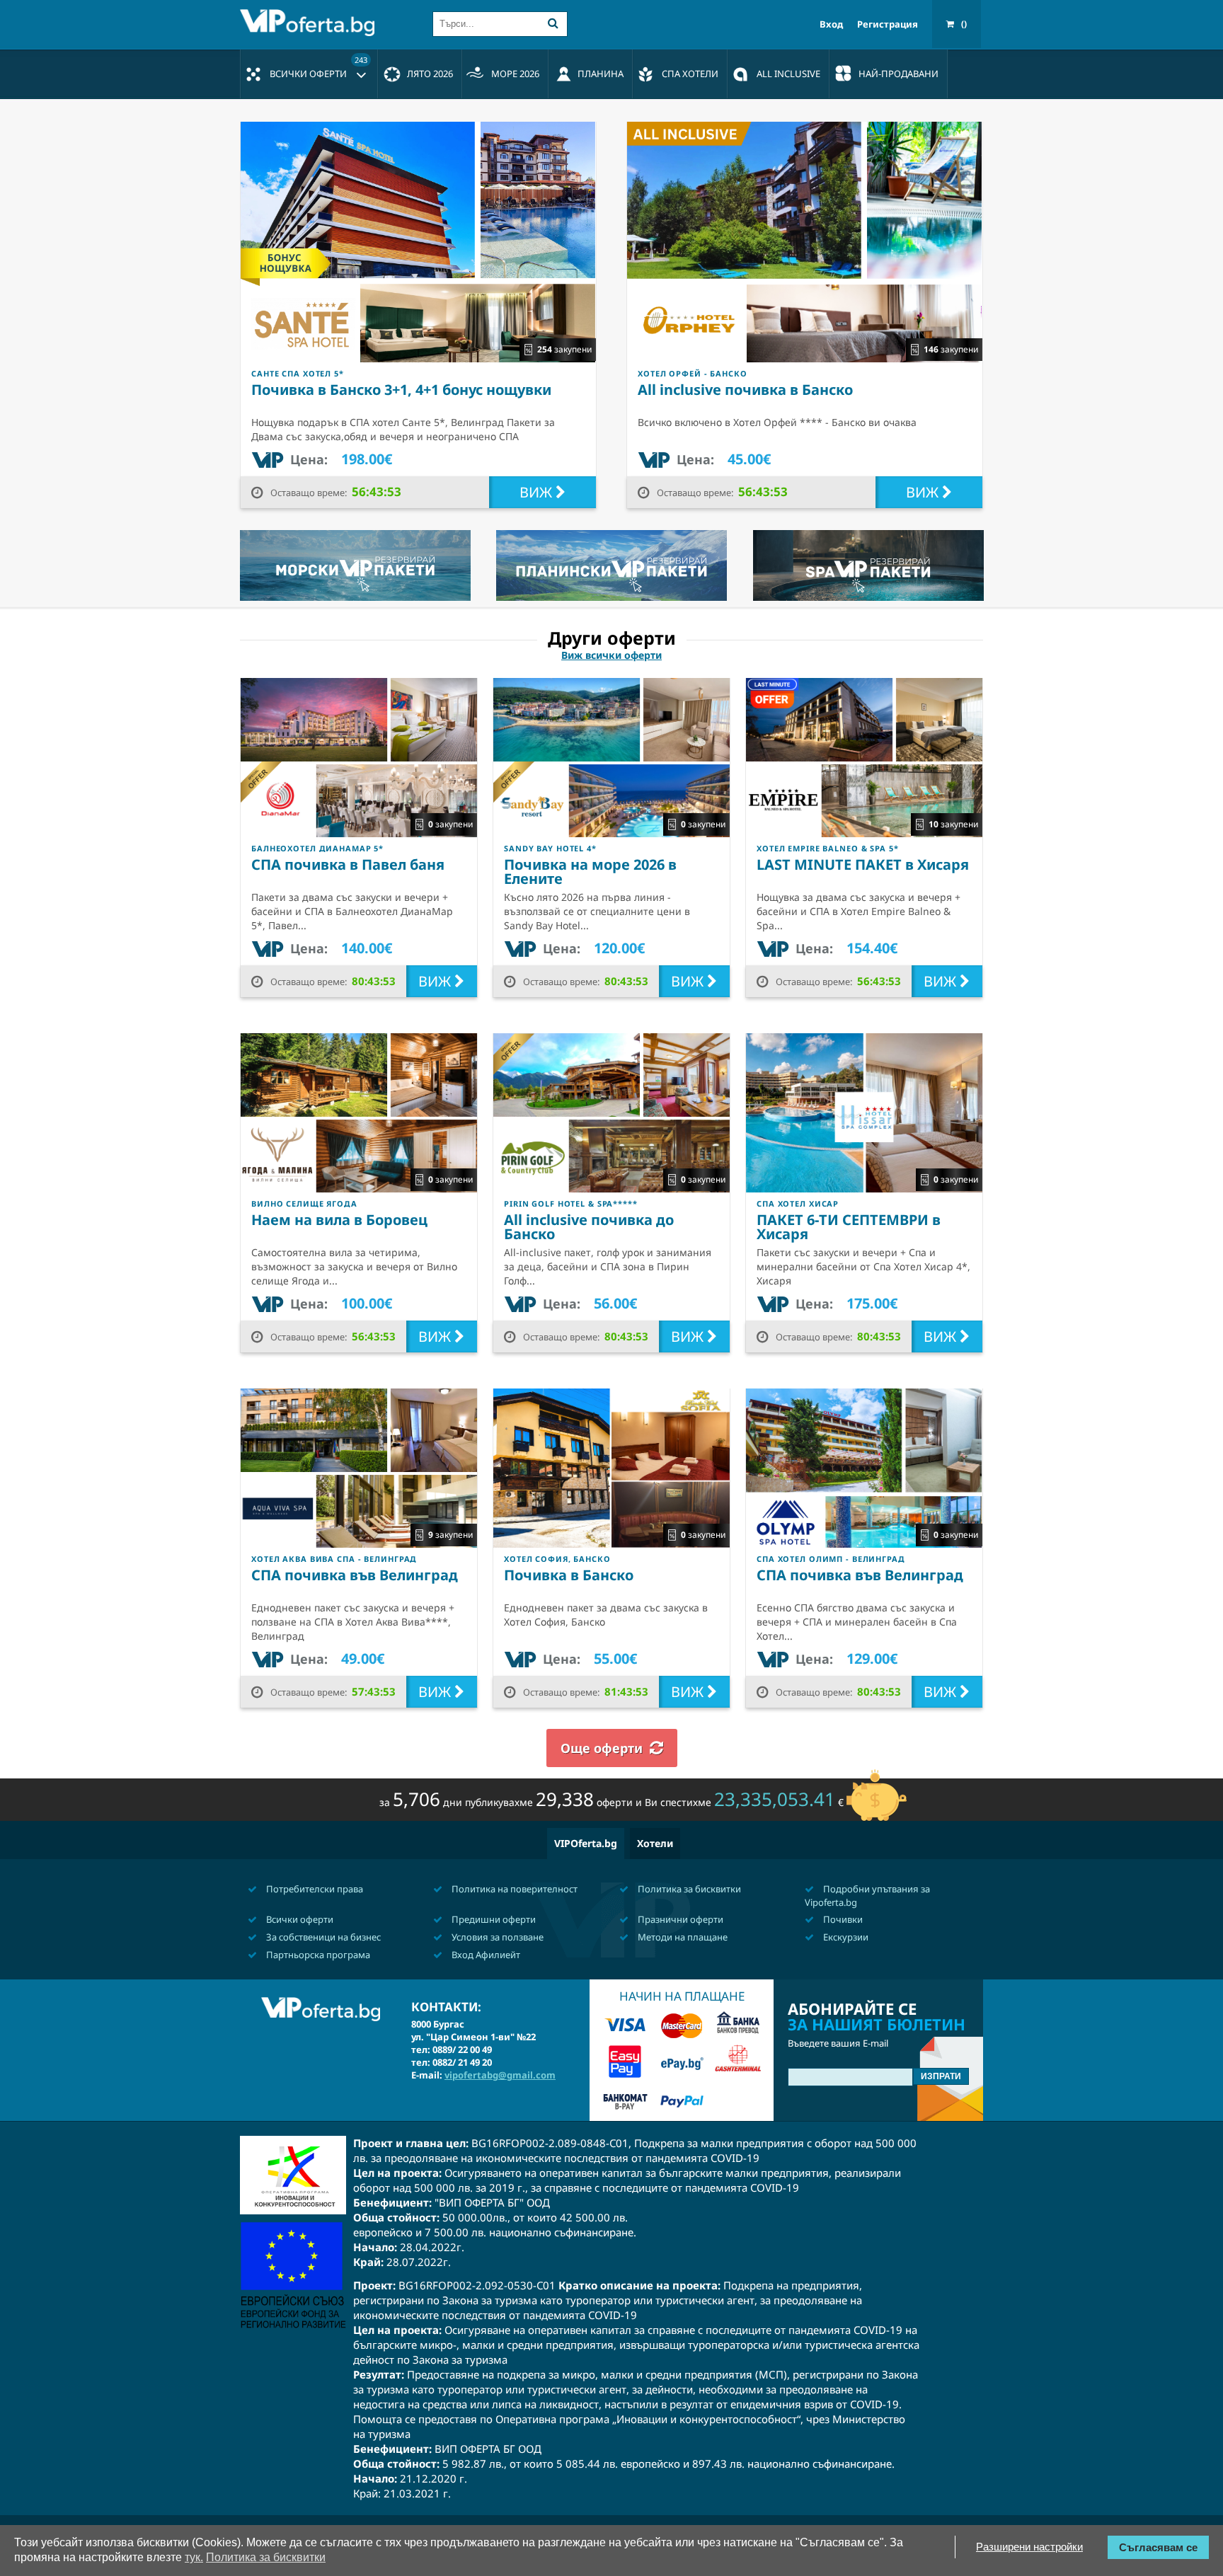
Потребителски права (314, 1889)
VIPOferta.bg (586, 1843)
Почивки (842, 1919)
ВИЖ (538, 492)
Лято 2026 (430, 74)
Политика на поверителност (513, 1889)
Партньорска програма (317, 1955)
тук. (194, 2557)
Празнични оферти (679, 1919)
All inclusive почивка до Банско (589, 1227)
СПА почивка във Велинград (355, 1575)
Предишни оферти (493, 1919)
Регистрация (888, 24)
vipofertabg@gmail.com (500, 2075)
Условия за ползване (496, 1937)
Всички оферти (318, 67)
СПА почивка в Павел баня (348, 864)
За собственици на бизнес (322, 1937)
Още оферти (602, 1748)
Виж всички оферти (611, 655)
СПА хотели (690, 74)
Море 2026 (515, 74)
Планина (601, 74)
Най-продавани (898, 74)
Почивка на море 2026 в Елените (590, 872)
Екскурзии (845, 1937)
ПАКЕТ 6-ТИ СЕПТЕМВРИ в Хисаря (849, 1227)
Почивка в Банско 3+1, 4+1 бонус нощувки (401, 390)
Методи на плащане (682, 1937)
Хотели (655, 1843)
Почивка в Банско (569, 1575)
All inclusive (788, 74)
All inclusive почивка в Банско (745, 390)
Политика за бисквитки (688, 1889)
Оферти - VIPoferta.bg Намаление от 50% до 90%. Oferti (311, 23)
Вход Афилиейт (485, 1955)
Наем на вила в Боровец (339, 1220)
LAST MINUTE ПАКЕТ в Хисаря (863, 864)
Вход (831, 24)
